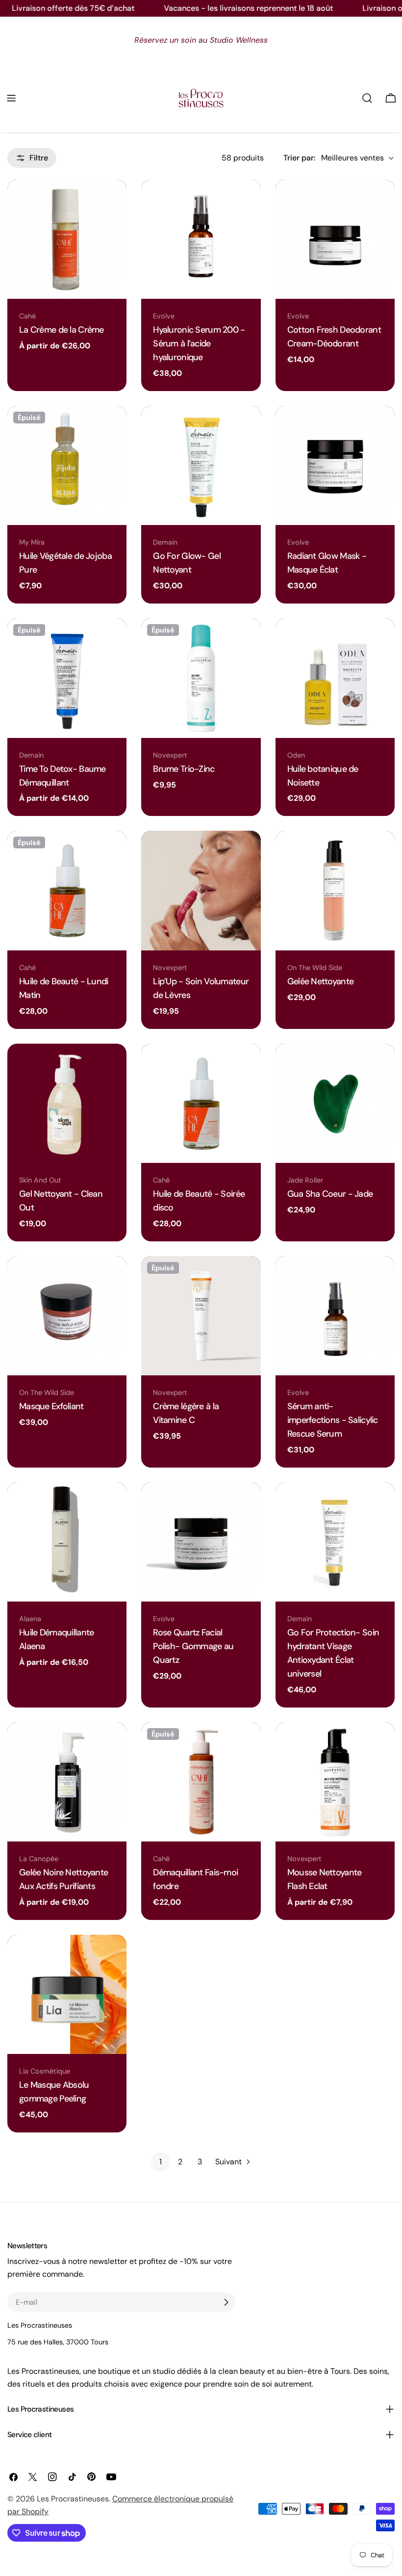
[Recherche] (367, 98)
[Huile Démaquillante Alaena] (67, 1542)
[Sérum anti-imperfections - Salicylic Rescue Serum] (335, 1316)
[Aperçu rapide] (114, 199)
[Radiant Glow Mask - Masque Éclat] (335, 465)
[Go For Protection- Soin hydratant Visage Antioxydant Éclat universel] (335, 1542)
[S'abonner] (226, 2302)
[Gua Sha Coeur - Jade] (335, 1103)
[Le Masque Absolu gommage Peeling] (67, 1994)
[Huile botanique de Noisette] (335, 678)
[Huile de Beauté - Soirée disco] (201, 1103)
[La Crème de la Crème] (67, 239)
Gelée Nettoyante (321, 981)
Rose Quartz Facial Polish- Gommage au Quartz (193, 1646)
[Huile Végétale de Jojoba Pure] (67, 465)
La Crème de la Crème (62, 330)
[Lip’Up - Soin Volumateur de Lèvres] (201, 890)
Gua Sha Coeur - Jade (330, 1194)
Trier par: (299, 158)
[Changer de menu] (11, 98)
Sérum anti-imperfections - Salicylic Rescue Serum (333, 1420)
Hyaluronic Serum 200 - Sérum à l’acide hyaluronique (199, 343)
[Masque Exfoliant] (67, 1316)
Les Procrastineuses (73, 2499)
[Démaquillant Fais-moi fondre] (201, 1782)
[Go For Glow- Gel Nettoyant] (201, 465)
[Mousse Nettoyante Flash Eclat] (335, 1782)
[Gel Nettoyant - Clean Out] (67, 1103)
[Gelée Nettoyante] (335, 890)
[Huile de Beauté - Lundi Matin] (67, 890)
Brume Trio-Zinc (184, 769)
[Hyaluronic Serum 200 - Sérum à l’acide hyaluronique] (201, 239)
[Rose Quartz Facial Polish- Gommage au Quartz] (201, 1542)
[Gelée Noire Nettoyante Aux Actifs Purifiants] (67, 1782)
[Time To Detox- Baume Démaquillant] (67, 678)
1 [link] (161, 2162)
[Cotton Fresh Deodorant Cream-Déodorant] (335, 239)
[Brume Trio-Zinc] (201, 678)
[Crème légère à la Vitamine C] (201, 1316)
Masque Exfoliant (51, 1406)
